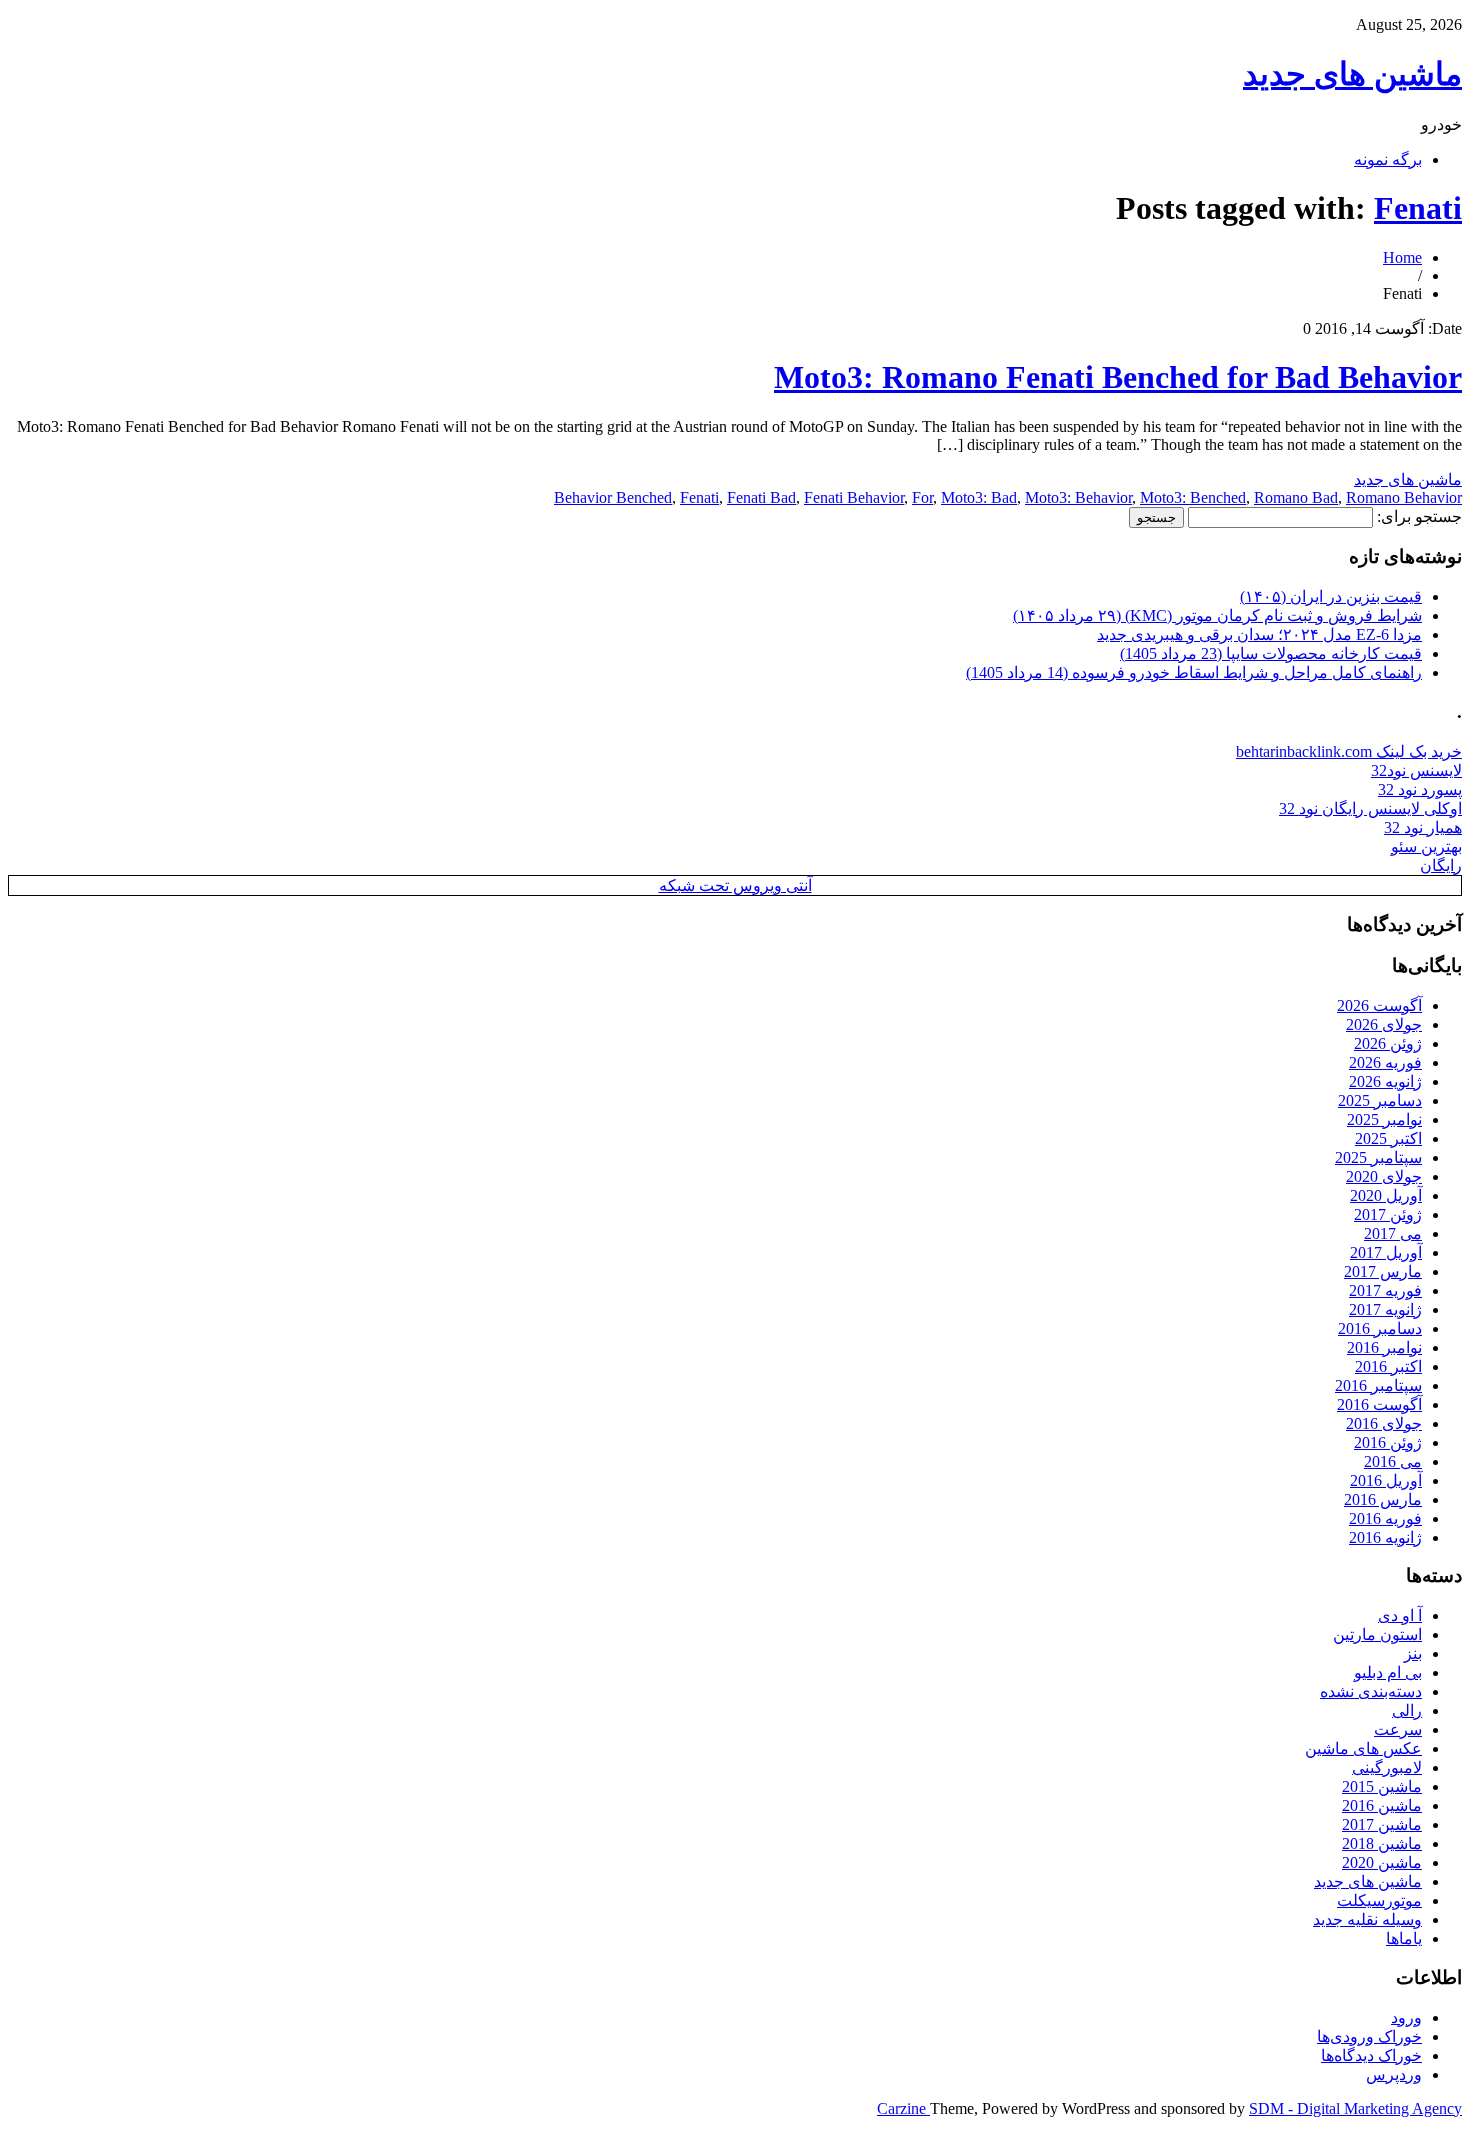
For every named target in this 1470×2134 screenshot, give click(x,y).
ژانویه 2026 (1385, 1081)
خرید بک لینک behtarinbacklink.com (1349, 751)
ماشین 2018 (1382, 1843)
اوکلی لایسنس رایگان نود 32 (1370, 808)
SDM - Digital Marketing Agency (1355, 2108)
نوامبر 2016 (1384, 1347)
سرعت (1398, 1729)
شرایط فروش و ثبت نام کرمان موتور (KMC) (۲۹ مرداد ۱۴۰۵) (1217, 615)
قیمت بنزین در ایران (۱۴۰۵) (1331, 596)
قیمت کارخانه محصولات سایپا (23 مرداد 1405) (1271, 653)
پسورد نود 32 (1420, 789)
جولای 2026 (1384, 1024)
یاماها (1404, 1938)
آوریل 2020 (1386, 1195)
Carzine (903, 2108)
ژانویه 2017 (1385, 1309)
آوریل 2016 (1386, 1480)
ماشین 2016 (1382, 1805)
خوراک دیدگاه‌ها (1371, 2055)
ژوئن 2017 (1388, 1214)
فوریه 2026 (1385, 1062)
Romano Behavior (1404, 497)
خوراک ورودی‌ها (1369, 2036)
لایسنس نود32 (1416, 770)
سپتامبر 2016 (1378, 1385)
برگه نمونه (1388, 159)
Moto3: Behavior (1078, 497)
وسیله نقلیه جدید (1367, 1919)
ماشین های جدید (1352, 74)
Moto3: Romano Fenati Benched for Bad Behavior (1118, 377)
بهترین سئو (1426, 846)
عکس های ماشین (1363, 1748)
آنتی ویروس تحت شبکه (735, 885)
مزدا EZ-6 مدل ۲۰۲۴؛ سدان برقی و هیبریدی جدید (1259, 634)
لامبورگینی (1387, 1767)
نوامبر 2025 (1384, 1119)
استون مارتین (1377, 1634)
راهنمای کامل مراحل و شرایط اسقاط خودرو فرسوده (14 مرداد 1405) (1194, 672)
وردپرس (1394, 2074)
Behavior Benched (613, 497)
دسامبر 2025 (1380, 1100)
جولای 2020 (1384, 1176)
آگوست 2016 (1379, 1404)
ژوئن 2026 (1388, 1043)
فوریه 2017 (1385, 1290)
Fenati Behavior (854, 497)
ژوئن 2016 (1388, 1442)
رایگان (1441, 865)
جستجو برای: (1419, 516)
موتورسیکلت (1379, 1900)
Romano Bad (1296, 497)
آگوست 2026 (1379, 1005)
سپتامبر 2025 (1378, 1157)
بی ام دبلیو (1388, 1672)
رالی (1407, 1710)
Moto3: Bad (979, 497)
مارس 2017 (1383, 1271)
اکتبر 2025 (1388, 1138)
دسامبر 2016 (1380, 1328)
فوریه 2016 (1385, 1518)
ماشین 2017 (1382, 1824)
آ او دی (1400, 1615)
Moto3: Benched (1193, 497)
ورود (1406, 2017)
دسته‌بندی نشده (1371, 1691)
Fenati (1418, 208)
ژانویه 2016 (1385, 1537)
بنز (1413, 1653)
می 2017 (1393, 1233)
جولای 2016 (1384, 1423)
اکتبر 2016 (1388, 1366)
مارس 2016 (1383, 1499)
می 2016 (1393, 1461)
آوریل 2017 (1386, 1252)
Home (1402, 257)
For (922, 497)
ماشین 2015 (1382, 1786)
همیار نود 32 (1423, 827)
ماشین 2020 (1382, 1862)
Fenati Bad (761, 497)
